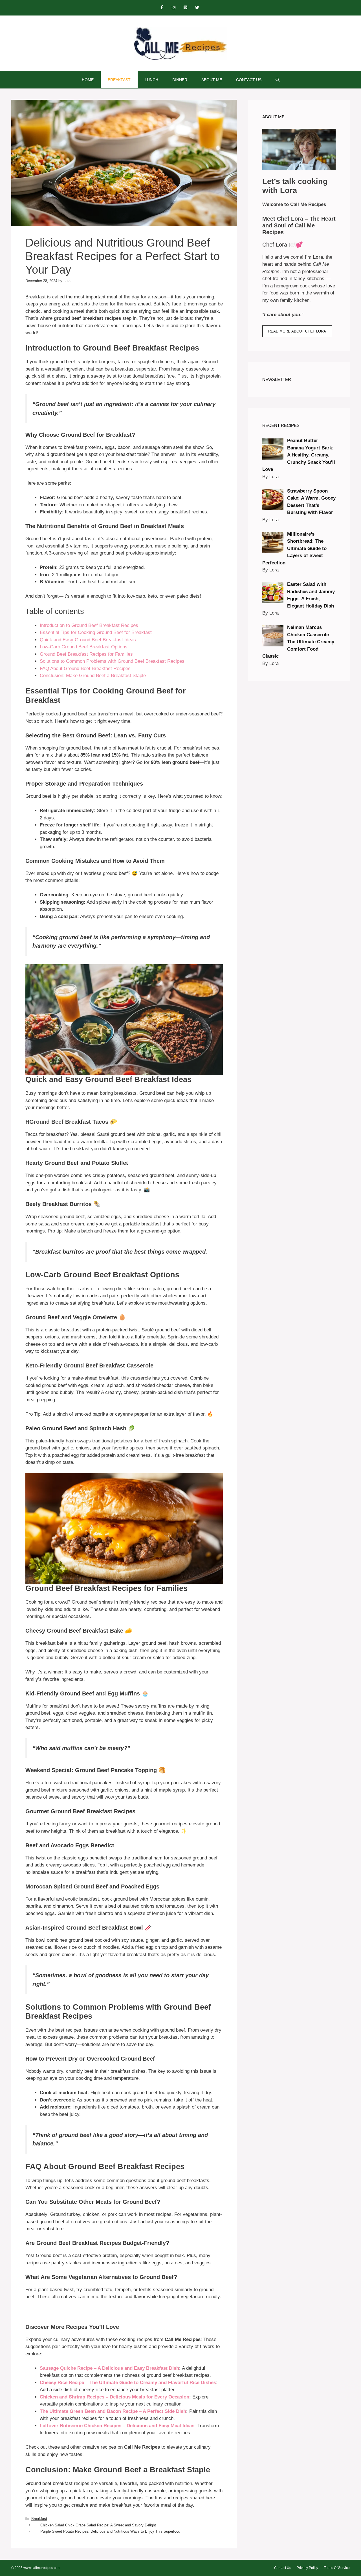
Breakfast (119, 80)
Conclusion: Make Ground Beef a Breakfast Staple (93, 676)
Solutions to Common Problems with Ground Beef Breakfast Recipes (112, 661)
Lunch (151, 80)
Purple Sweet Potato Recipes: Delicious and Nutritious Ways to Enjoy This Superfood (110, 2531)
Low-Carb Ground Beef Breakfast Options (84, 647)
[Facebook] (162, 8)
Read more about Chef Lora (297, 331)
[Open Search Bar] (278, 80)
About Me (212, 80)
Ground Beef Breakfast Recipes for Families (86, 654)
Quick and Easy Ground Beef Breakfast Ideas (88, 640)
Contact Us (249, 80)
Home (88, 80)
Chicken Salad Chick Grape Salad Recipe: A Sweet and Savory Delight (98, 2525)
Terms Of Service (337, 2568)
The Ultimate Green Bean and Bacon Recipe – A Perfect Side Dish (113, 2411)
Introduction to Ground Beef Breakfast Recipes (89, 625)
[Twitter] (197, 8)
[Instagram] (173, 8)
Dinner (180, 80)
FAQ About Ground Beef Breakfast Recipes (85, 669)
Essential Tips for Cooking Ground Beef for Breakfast (96, 632)
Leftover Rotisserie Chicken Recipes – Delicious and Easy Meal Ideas (117, 2426)
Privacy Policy (307, 2568)
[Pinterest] (185, 8)
